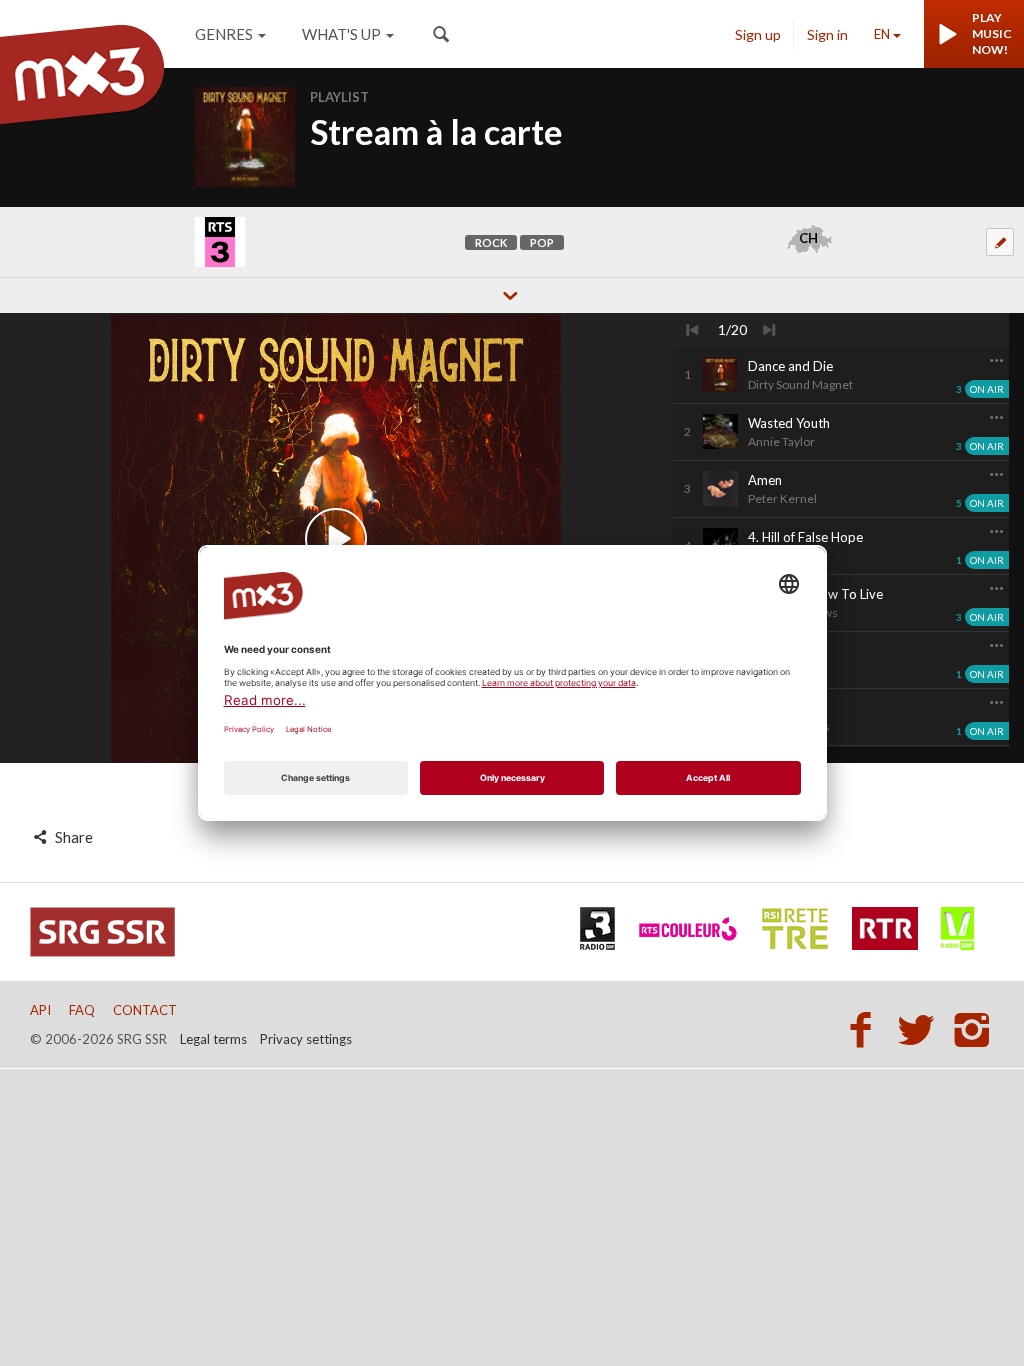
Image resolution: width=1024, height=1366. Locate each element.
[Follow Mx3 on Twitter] (922, 1029)
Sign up (758, 34)
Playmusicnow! (992, 33)
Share (72, 837)
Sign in (827, 34)
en (882, 34)
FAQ (82, 1010)
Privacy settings (306, 1039)
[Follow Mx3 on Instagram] (974, 1029)
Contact (145, 1010)
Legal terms (213, 1039)
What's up (341, 34)
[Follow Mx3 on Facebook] (866, 1029)
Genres (224, 34)
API (40, 1010)
